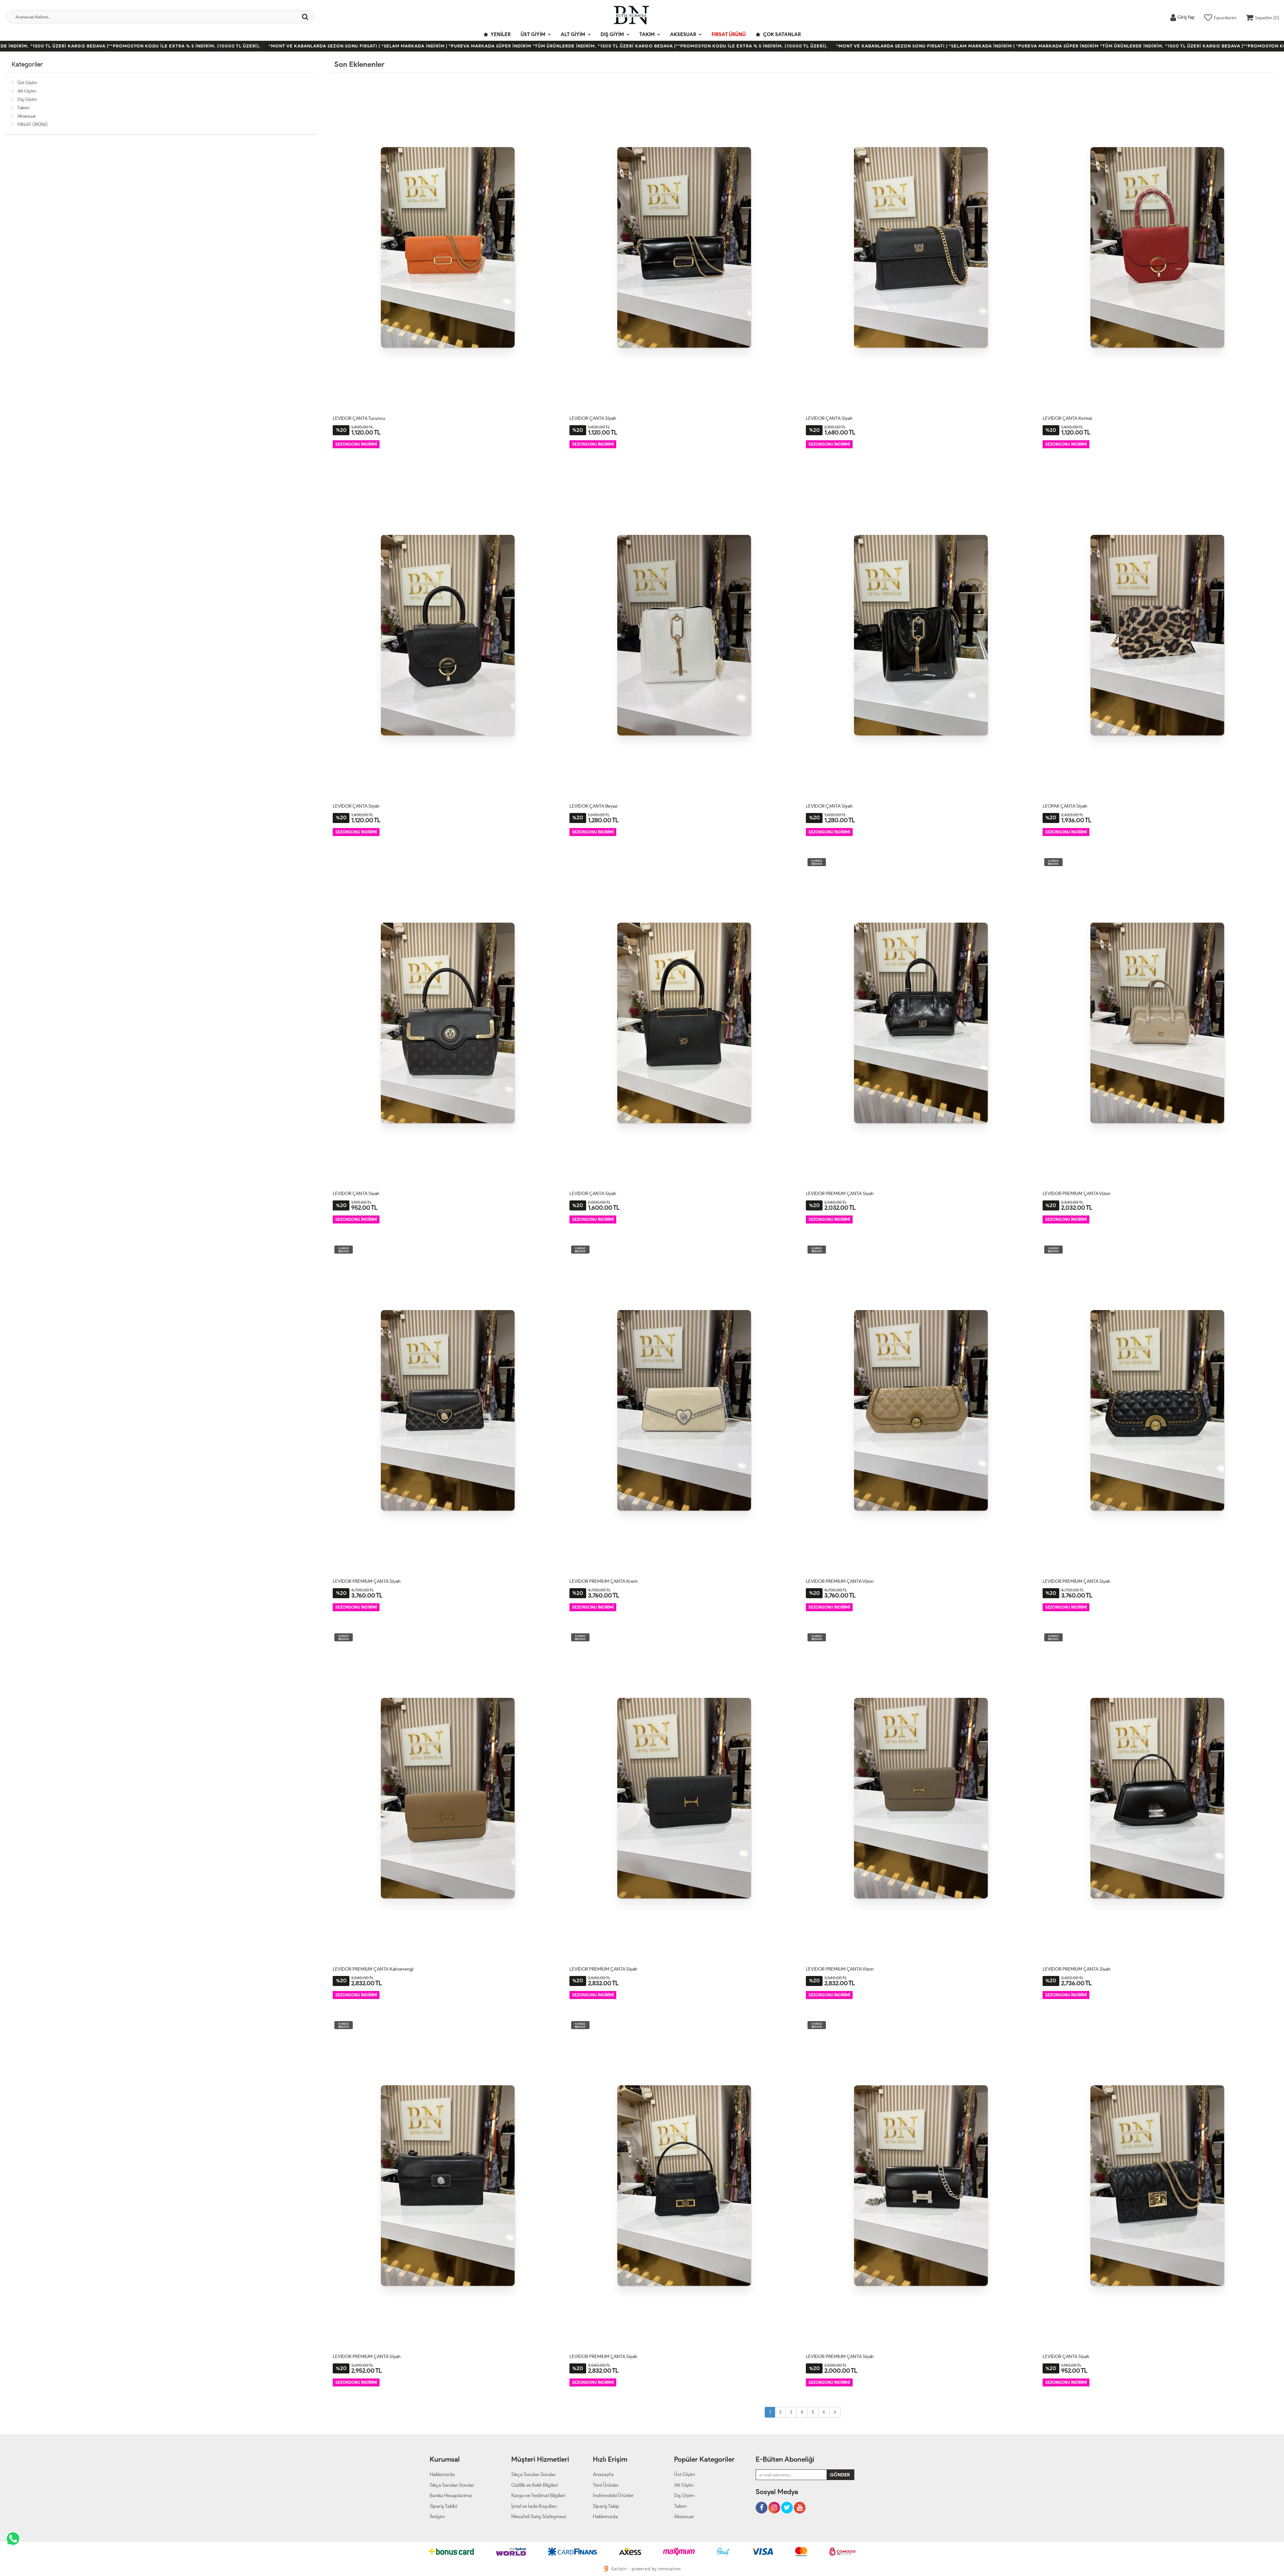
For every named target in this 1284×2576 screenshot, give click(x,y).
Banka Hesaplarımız (451, 2495)
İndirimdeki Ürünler (613, 2495)
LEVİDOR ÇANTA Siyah (593, 418)
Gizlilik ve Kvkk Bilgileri (535, 2485)
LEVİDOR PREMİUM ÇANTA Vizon (1077, 1194)
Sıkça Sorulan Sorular (452, 2485)
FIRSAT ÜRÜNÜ (729, 34)
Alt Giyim (573, 34)
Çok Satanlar (781, 34)
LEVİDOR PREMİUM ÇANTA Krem (604, 1581)
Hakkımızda (442, 2474)
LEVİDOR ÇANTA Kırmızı (1067, 418)
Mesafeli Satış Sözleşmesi (539, 2516)
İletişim (437, 2516)
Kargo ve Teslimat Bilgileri (538, 2495)
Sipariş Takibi (443, 2506)
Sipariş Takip (606, 2506)
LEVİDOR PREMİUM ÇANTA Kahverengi (373, 1969)
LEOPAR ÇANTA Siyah (1065, 806)
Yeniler (500, 34)
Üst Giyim (533, 34)
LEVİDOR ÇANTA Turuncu (359, 418)
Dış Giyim (612, 34)
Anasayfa (603, 2474)
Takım (647, 34)
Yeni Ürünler (606, 2485)
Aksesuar (683, 34)
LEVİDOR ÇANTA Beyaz (593, 806)
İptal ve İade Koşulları (534, 2506)
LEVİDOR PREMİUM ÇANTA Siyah (840, 1194)
